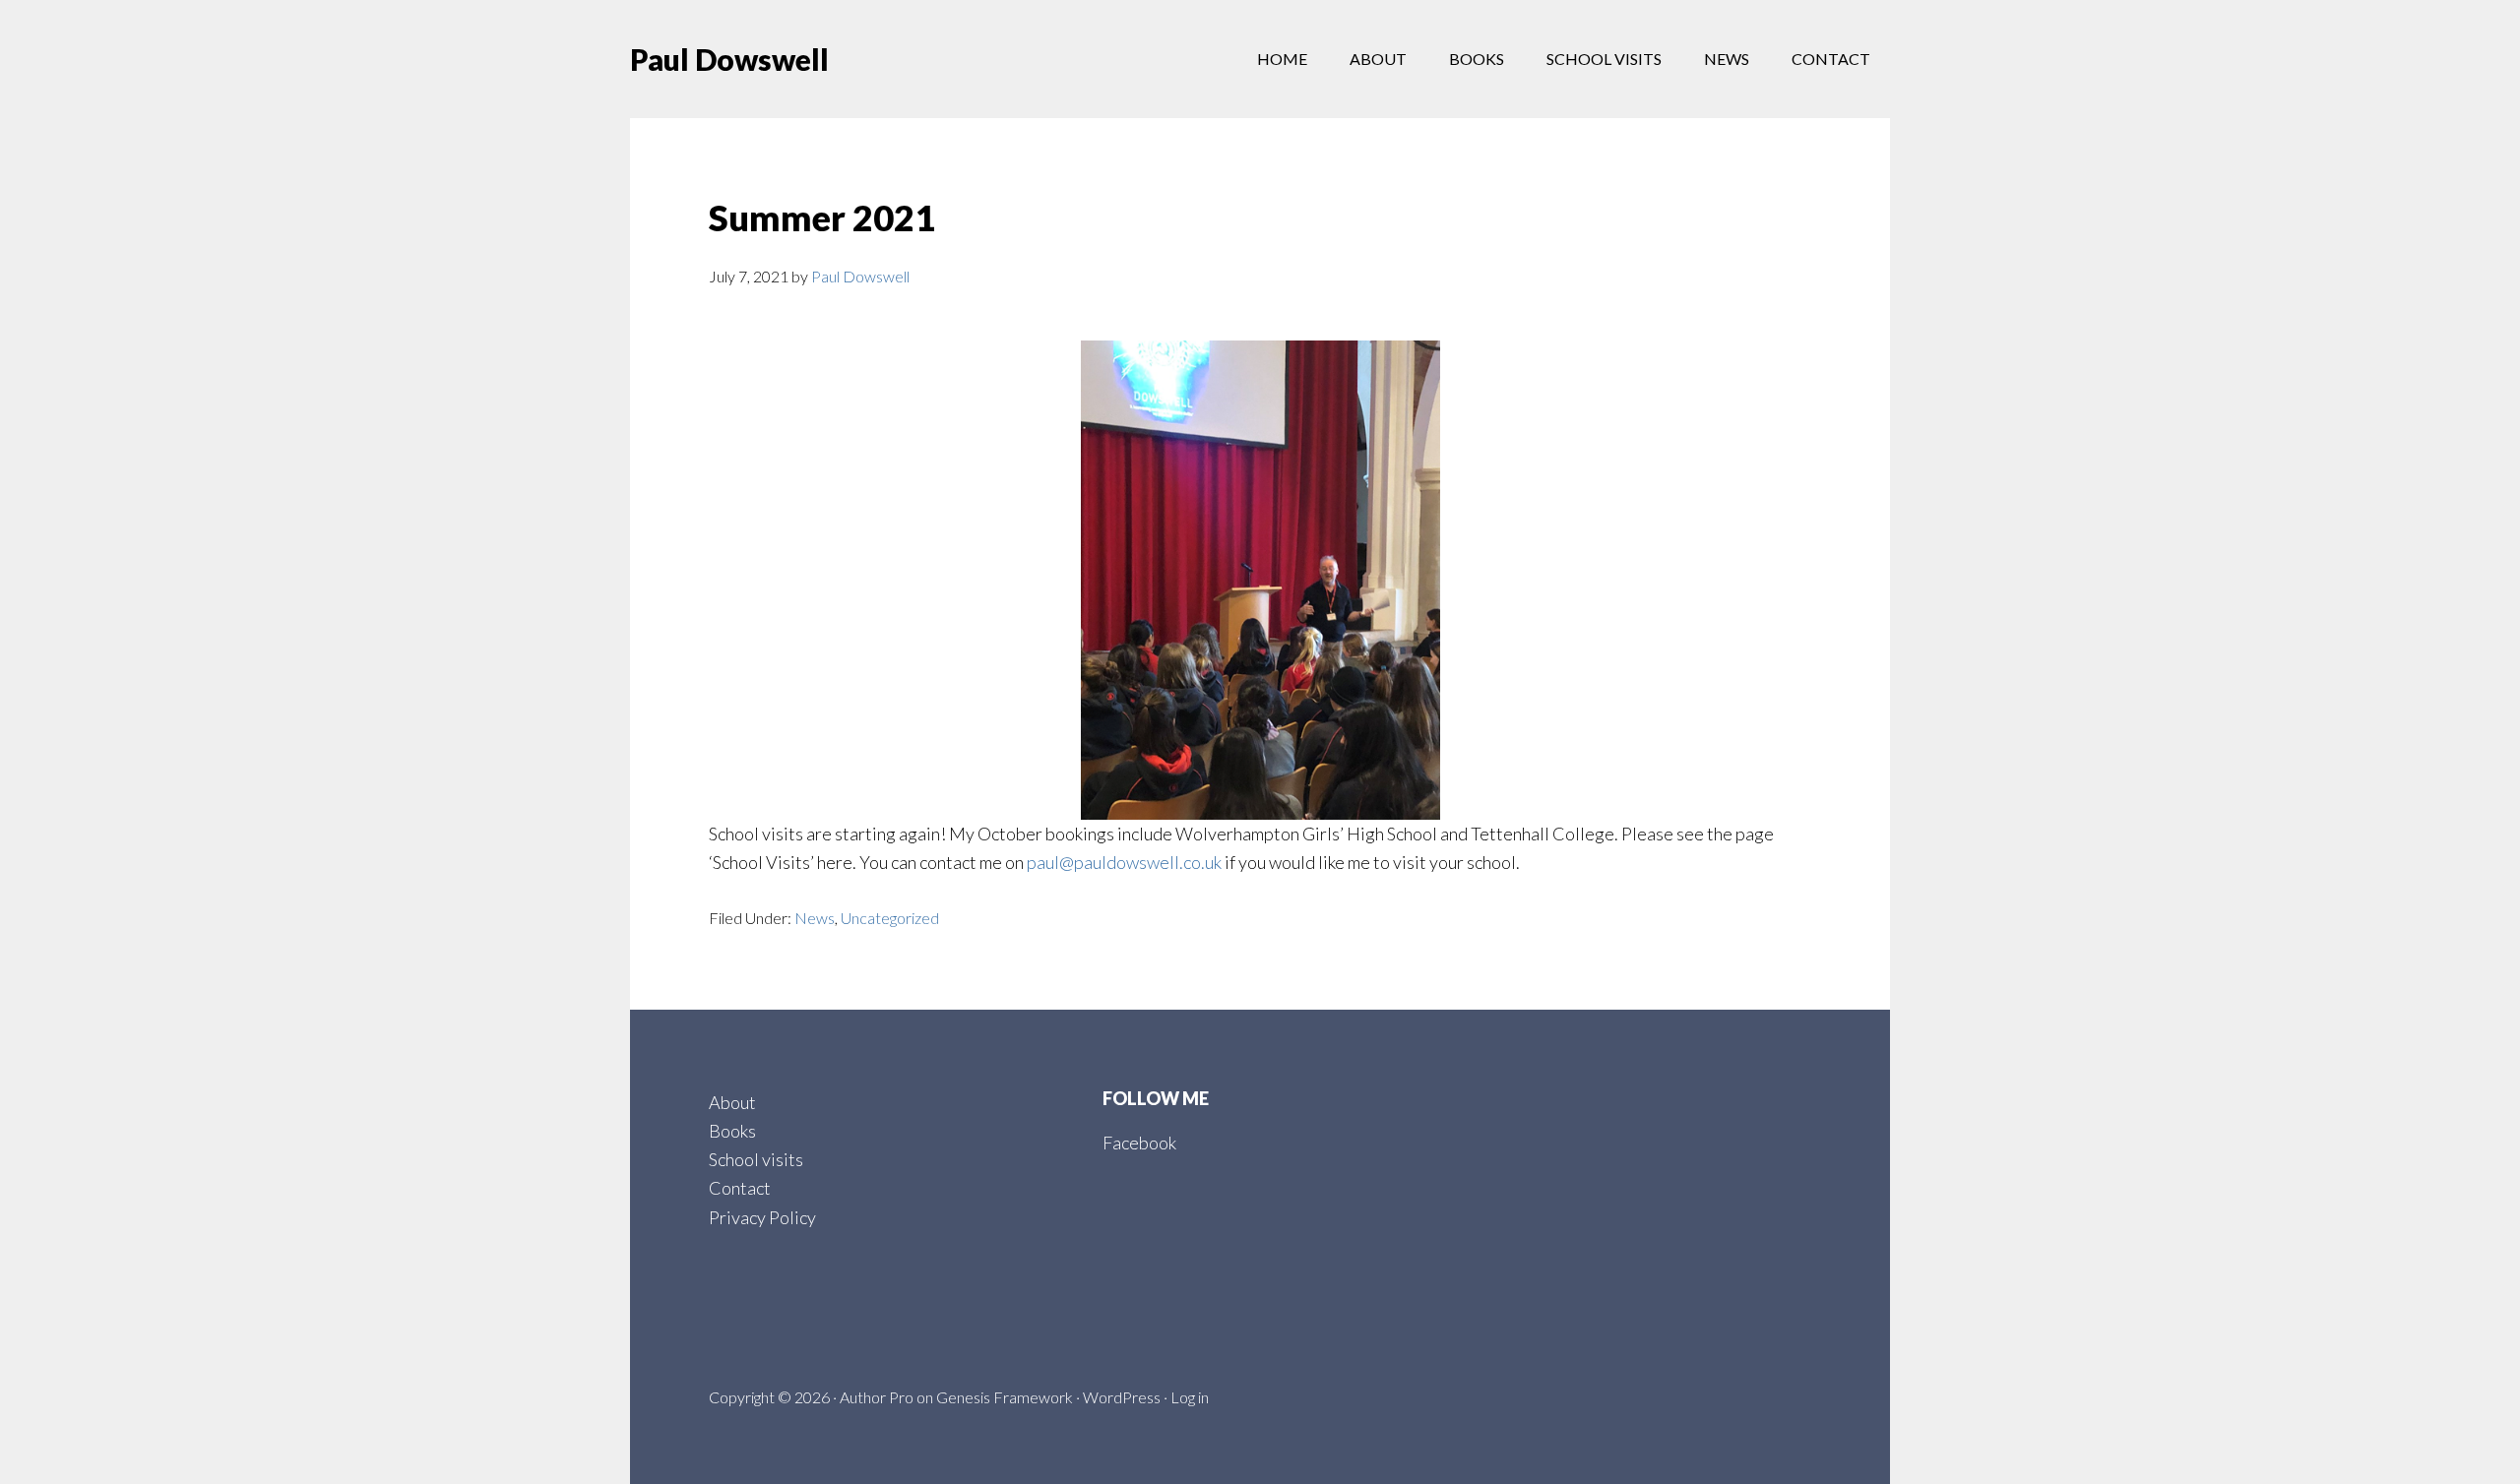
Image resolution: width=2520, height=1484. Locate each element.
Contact (740, 1188)
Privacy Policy (762, 1217)
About (732, 1102)
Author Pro (877, 1397)
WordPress (1122, 1397)
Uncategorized (890, 918)
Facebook (1139, 1143)
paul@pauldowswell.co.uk (1124, 862)
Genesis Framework (1005, 1397)
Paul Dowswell (729, 59)
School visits (756, 1159)
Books (732, 1131)
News (815, 918)
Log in (1190, 1397)
